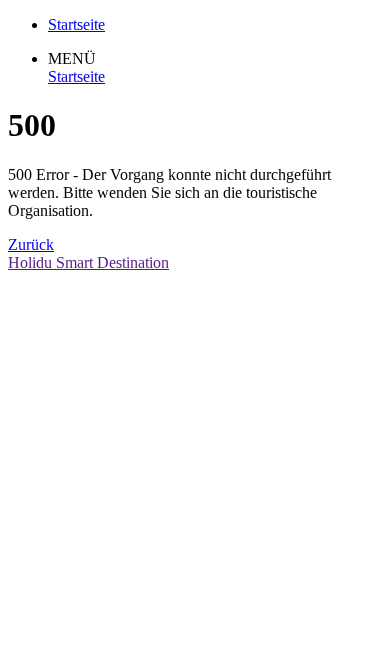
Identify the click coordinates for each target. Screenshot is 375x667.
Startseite (76, 76)
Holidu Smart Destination (88, 262)
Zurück (31, 244)
